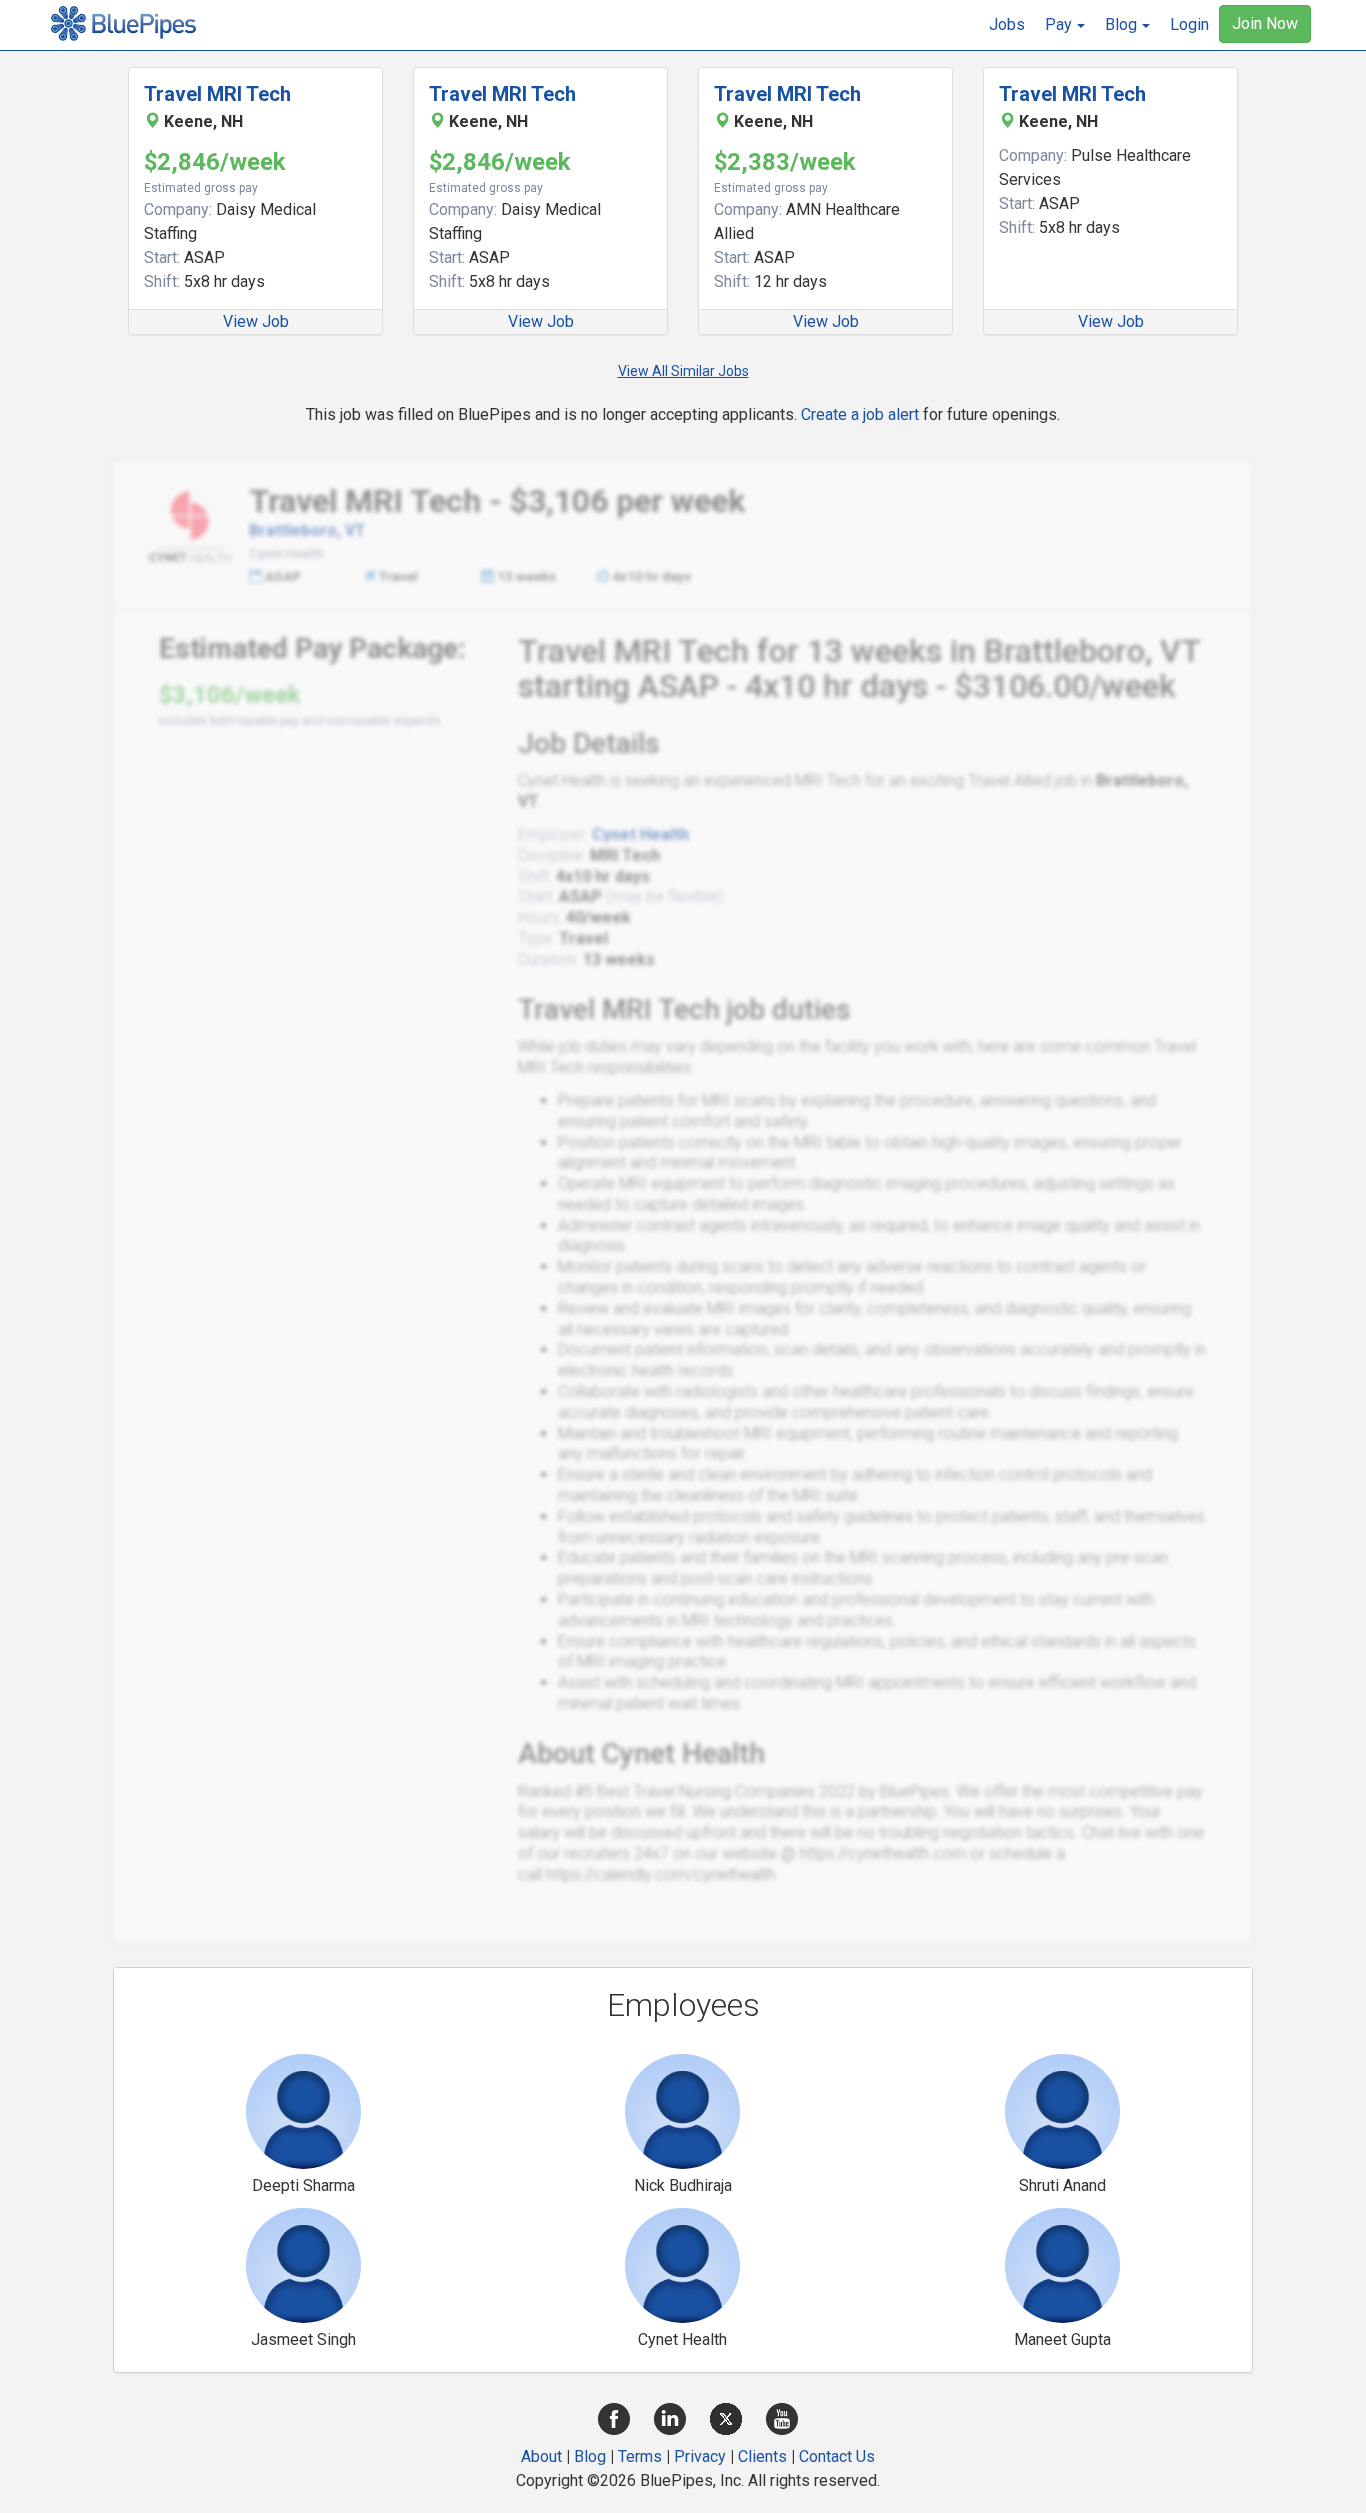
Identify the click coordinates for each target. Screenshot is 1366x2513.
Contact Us (837, 2456)
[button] (1065, 25)
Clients (762, 2456)
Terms (640, 2456)
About (541, 2456)
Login (1189, 24)
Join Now (1265, 23)
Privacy (700, 2456)
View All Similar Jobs (683, 371)
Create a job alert (860, 414)
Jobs (1007, 24)
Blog (590, 2456)
